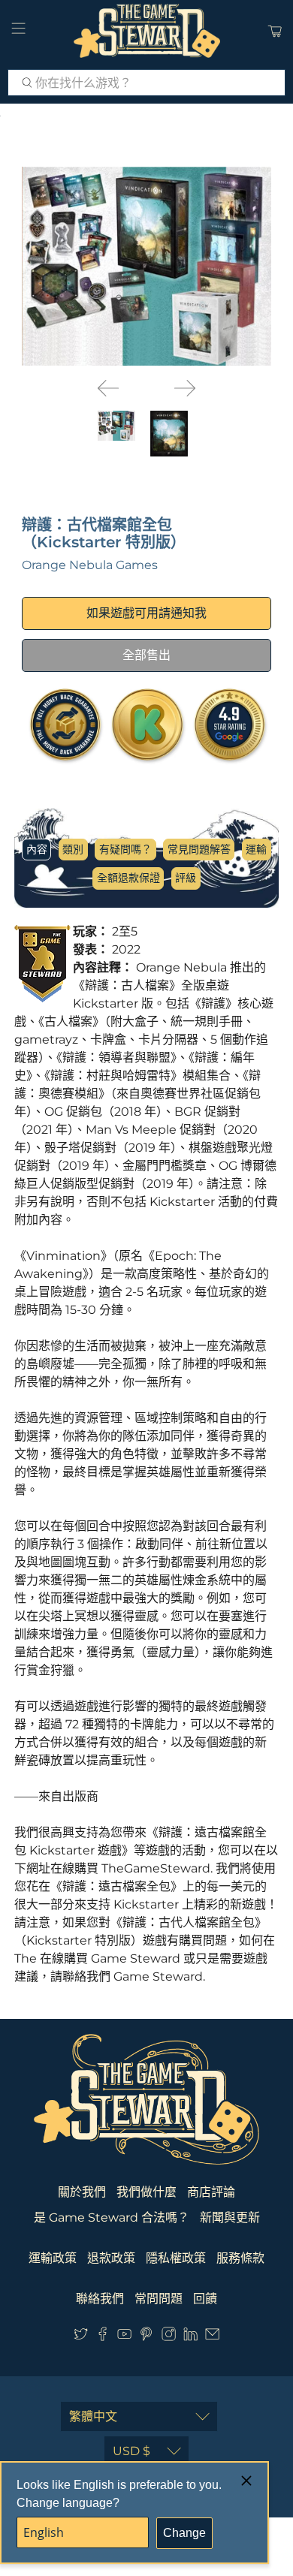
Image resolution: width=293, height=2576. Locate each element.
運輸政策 (53, 2258)
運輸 (256, 849)
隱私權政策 (176, 2258)
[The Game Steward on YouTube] (124, 2337)
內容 (37, 849)
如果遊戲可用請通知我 (146, 613)
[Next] (185, 388)
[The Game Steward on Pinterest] (146, 2337)
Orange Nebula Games (90, 565)
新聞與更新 (230, 2217)
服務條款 (240, 2258)
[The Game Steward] (147, 31)
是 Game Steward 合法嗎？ (112, 2217)
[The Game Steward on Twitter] (81, 2337)
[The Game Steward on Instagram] (169, 2337)
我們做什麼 (146, 2192)
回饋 (205, 2299)
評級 (186, 878)
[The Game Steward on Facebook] (103, 2337)
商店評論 (211, 2192)
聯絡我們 (100, 2299)
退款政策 (111, 2258)
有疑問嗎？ (125, 849)
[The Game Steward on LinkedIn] (190, 2337)
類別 (73, 849)
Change (184, 2533)
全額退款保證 (128, 878)
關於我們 (82, 2192)
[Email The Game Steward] (212, 2337)
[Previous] (108, 388)
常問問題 (159, 2299)
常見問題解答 (199, 849)
